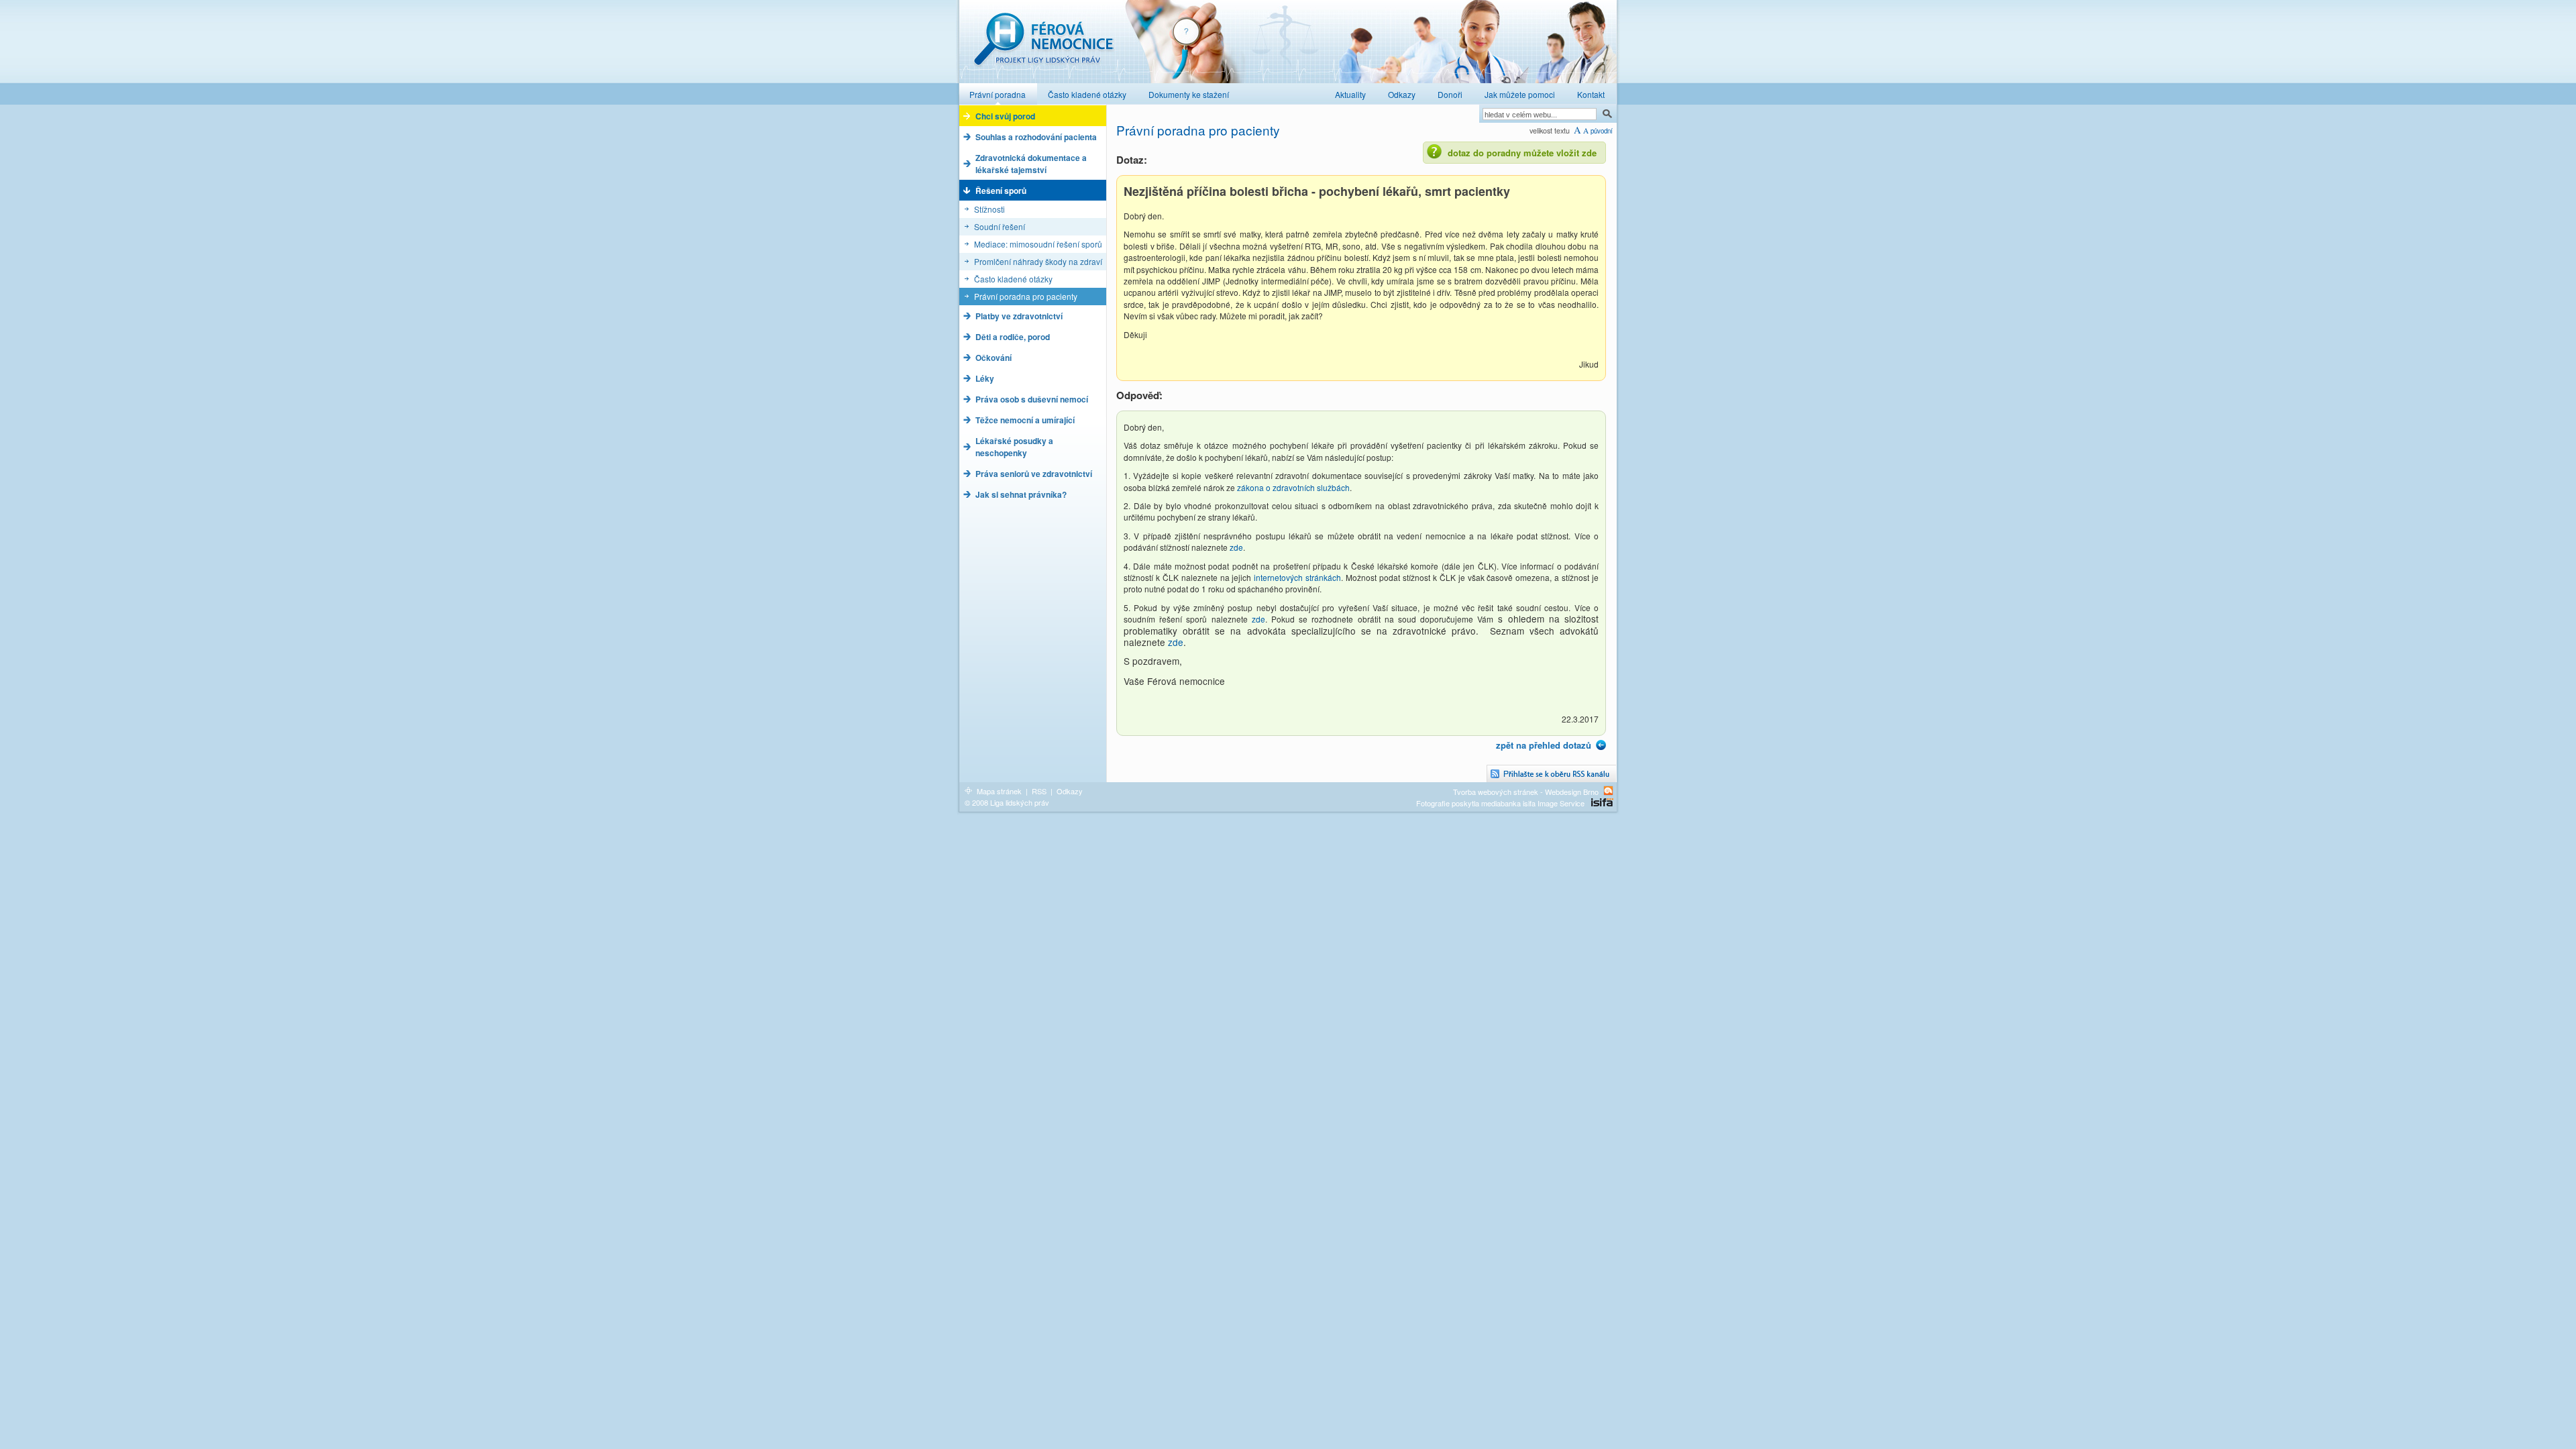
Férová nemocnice (1043, 46)
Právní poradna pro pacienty (1026, 296)
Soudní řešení (1000, 226)
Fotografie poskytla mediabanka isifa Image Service (1500, 803)
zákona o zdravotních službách (1293, 487)
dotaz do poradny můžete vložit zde (1522, 153)
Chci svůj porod (1005, 116)
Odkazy (1070, 791)
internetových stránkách (1297, 577)
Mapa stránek (999, 791)
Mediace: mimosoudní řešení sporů (1038, 244)
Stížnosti (989, 209)
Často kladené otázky (1013, 279)
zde (1236, 547)
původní (1602, 131)
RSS (1039, 791)
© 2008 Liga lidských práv (1007, 802)
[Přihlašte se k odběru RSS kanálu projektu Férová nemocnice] (1552, 774)
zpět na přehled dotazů (1544, 745)
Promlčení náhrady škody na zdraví (1038, 261)
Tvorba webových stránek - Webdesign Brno (1526, 791)
